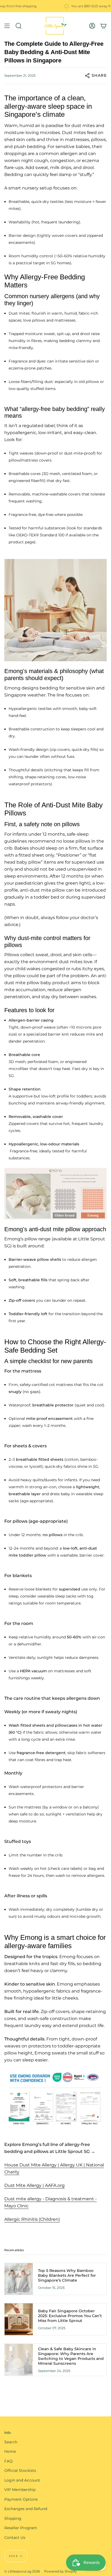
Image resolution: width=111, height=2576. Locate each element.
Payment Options (21, 2499)
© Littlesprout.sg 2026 (22, 2571)
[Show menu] (7, 26)
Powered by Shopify (60, 2571)
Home (10, 2451)
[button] (19, 26)
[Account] (92, 26)
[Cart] (103, 26)
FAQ (8, 2461)
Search (11, 2442)
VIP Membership (20, 2490)
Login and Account (22, 2480)
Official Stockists (20, 2471)
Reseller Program (21, 2528)
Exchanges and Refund (26, 2509)
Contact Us (15, 2538)
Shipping (13, 2518)
